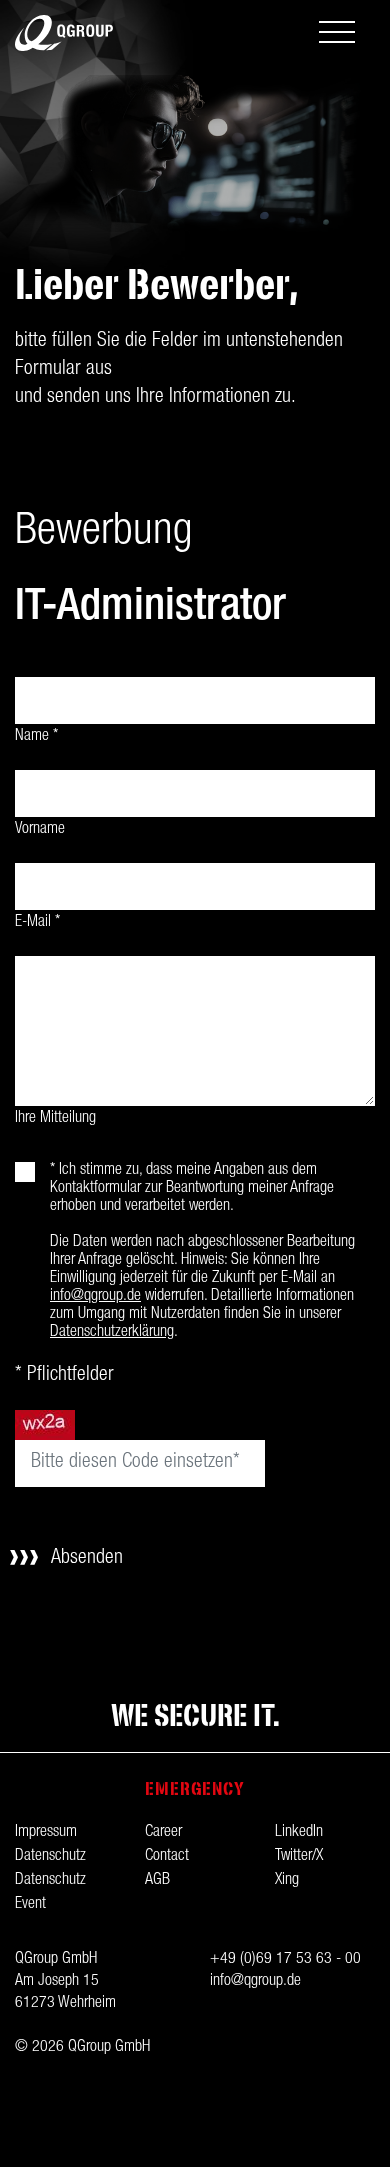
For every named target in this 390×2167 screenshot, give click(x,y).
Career (163, 1833)
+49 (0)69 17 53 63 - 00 (285, 1960)
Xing (287, 1881)
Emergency (195, 1788)
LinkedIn (299, 1833)
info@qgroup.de (95, 1297)
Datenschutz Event (50, 1893)
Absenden (87, 1559)
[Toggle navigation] (337, 34)
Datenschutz (50, 1857)
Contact (167, 1857)
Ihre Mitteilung (55, 1119)
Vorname (40, 830)
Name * (36, 737)
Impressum (46, 1833)
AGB (157, 1881)
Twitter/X (299, 1857)
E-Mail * (37, 923)
